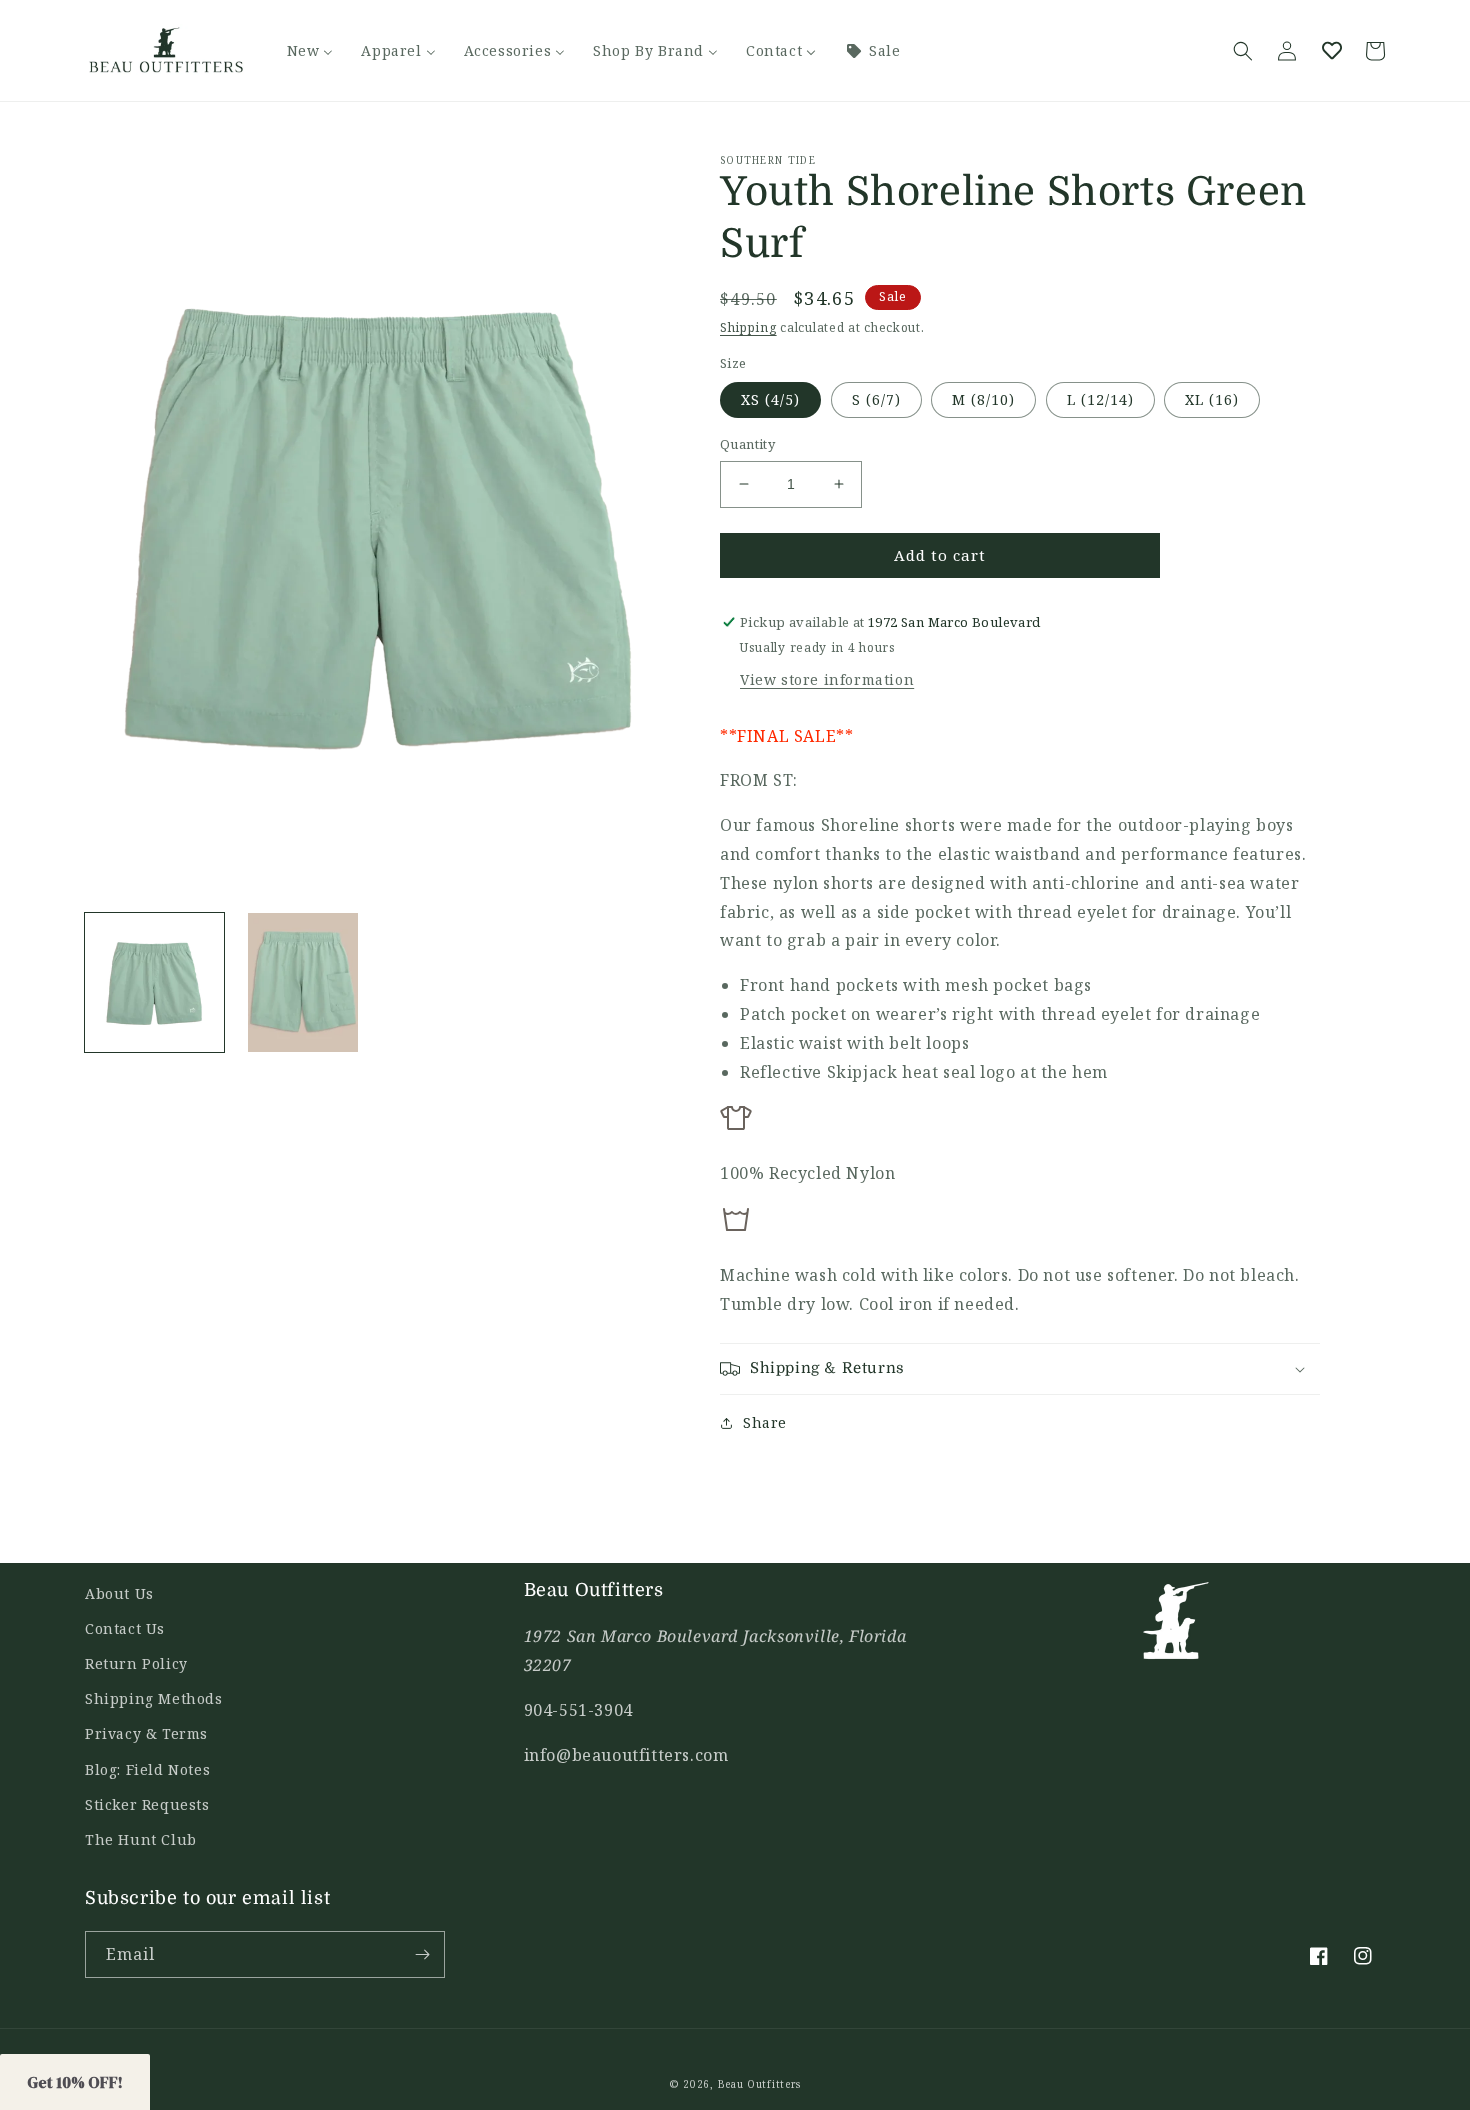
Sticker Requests (147, 1804)
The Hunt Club (141, 1839)
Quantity (747, 444)
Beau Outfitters (760, 2084)
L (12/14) (1100, 399)
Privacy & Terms (146, 1733)
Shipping (748, 327)
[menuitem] (310, 51)
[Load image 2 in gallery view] (303, 982)
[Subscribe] (422, 1954)
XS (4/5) (770, 399)
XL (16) (1212, 399)
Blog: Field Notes (147, 1769)
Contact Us (125, 1628)
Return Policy (136, 1663)
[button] (1243, 51)
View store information (827, 679)
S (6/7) (876, 399)
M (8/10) (983, 399)
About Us (119, 1593)
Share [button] (765, 1422)
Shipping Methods (154, 1698)
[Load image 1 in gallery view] (154, 982)
